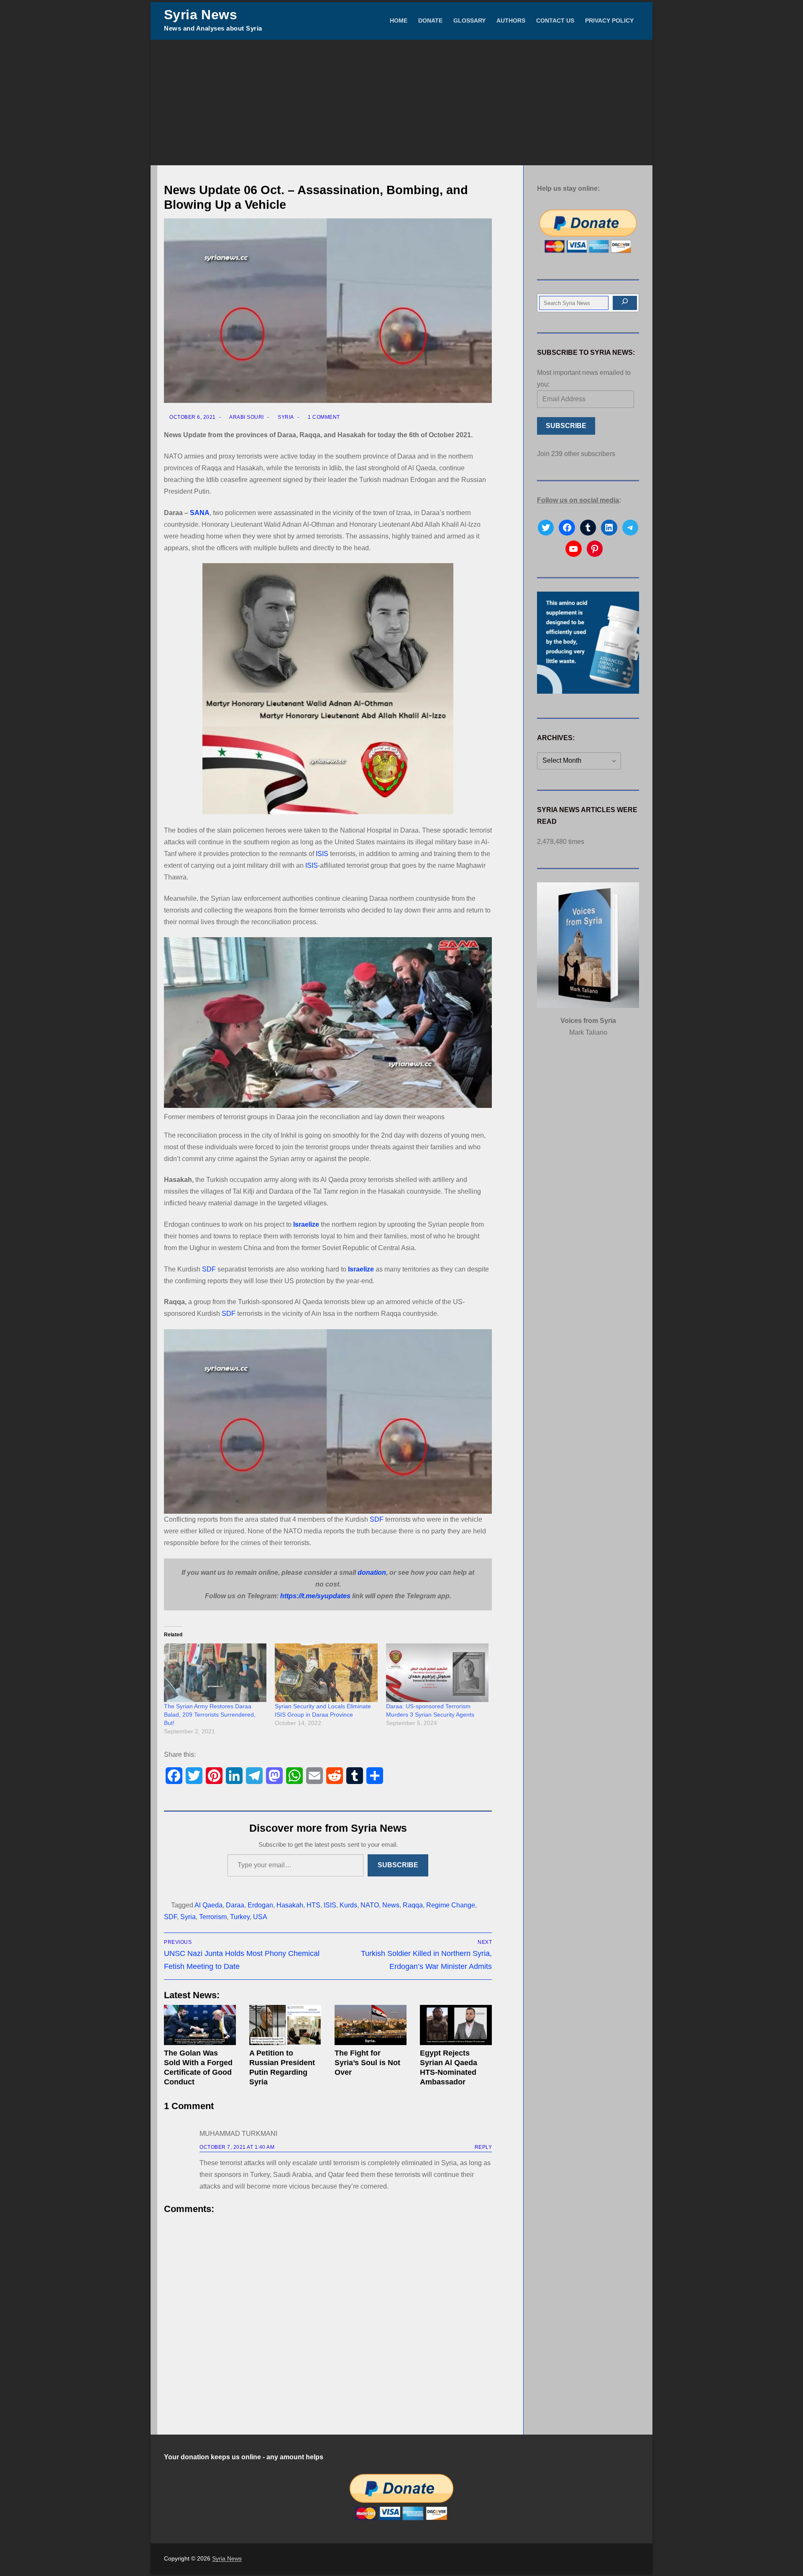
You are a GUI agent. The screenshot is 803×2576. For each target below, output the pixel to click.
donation (372, 1573)
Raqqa (413, 1905)
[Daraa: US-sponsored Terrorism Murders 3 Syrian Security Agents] (437, 1673)
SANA (200, 513)
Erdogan (260, 1905)
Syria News (201, 15)
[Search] (625, 303)
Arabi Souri (246, 417)
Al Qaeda (208, 1905)
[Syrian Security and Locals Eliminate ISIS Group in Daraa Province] (326, 1673)
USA (260, 1917)
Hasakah (290, 1905)
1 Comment (323, 417)
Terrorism (213, 1917)
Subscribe (398, 1865)
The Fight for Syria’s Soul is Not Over (367, 2063)
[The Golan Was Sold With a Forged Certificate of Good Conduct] (200, 2025)
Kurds (348, 1905)
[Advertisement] (401, 103)
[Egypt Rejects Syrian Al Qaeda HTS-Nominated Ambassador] (456, 2025)
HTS (313, 1905)
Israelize (306, 1224)
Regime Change (451, 1905)
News (391, 1905)
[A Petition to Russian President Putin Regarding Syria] (285, 2025)
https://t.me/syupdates (315, 1596)
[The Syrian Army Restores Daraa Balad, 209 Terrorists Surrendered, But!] (215, 1673)
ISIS (322, 854)
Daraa (235, 1905)
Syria (285, 417)
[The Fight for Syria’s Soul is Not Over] (371, 2025)
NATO (370, 1905)
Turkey (240, 1917)
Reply (483, 2147)
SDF (209, 1269)
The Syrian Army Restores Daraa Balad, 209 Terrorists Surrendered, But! (210, 1715)
